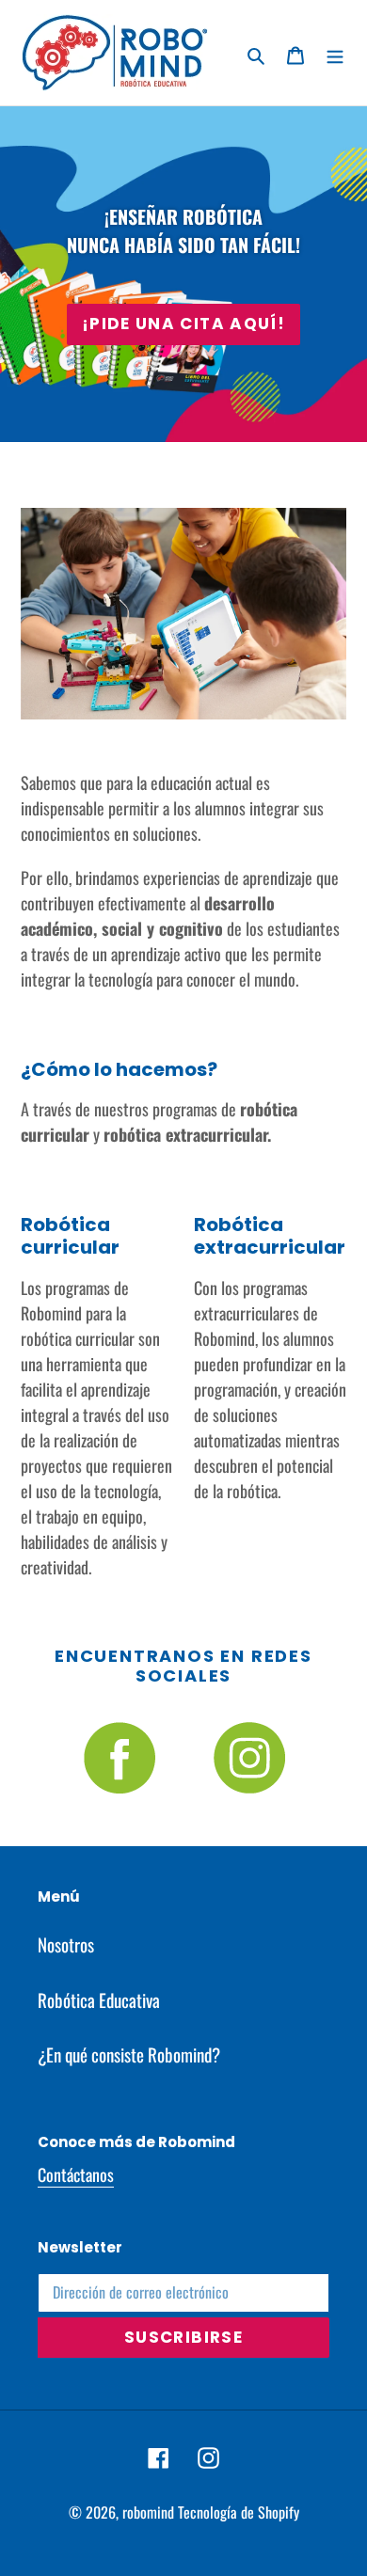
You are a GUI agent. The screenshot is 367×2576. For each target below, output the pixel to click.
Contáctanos (76, 2174)
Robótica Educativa (99, 1999)
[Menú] (335, 53)
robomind (148, 2512)
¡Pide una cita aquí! (183, 324)
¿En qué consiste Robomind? (129, 2054)
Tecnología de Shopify (239, 2512)
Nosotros (66, 1944)
